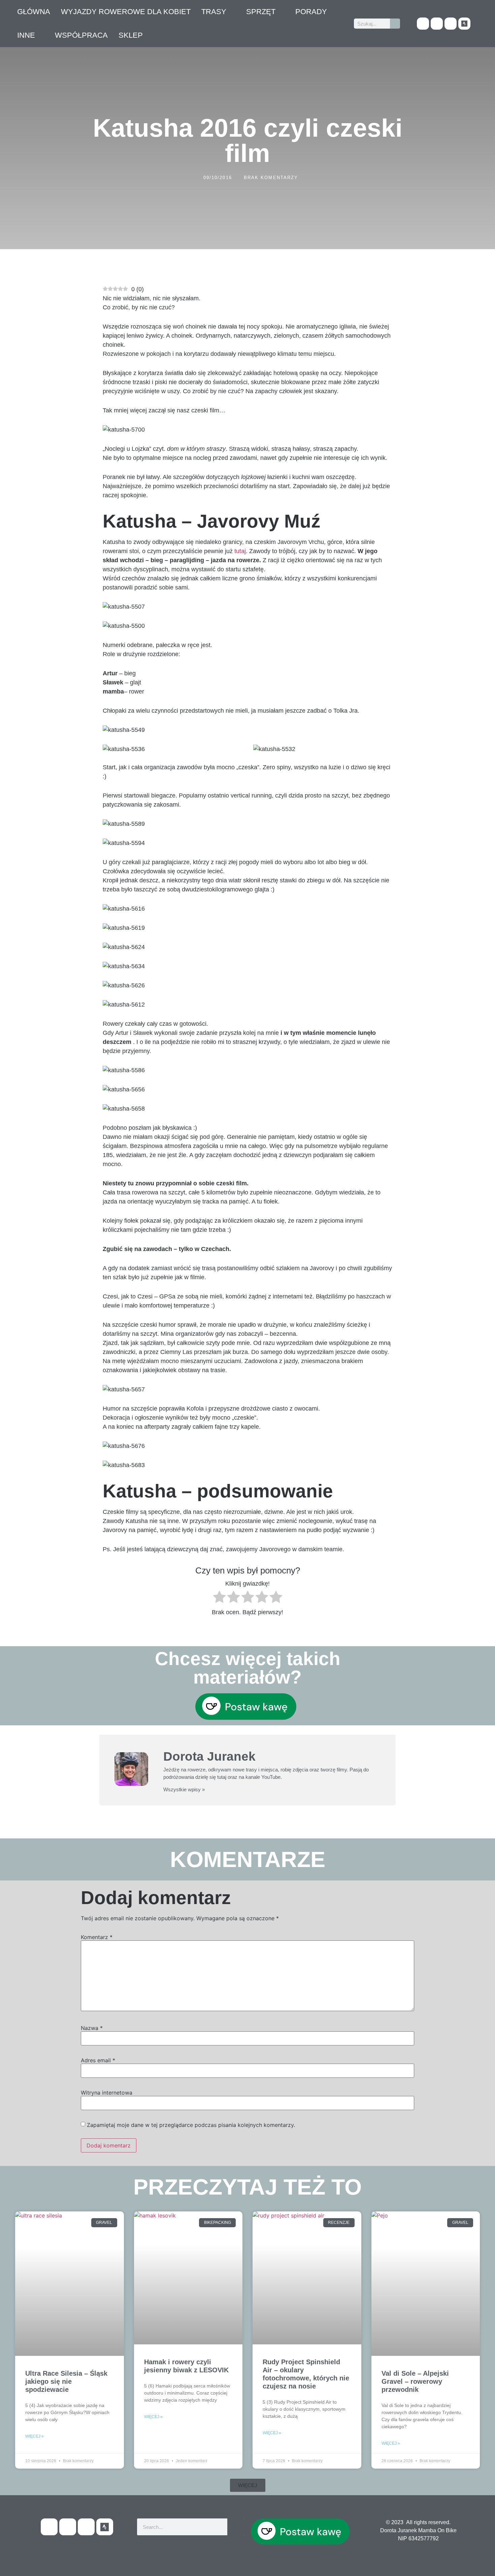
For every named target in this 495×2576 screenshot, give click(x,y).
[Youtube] (437, 24)
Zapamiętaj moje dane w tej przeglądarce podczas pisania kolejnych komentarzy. (191, 2125)
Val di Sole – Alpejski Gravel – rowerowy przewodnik (415, 2381)
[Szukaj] (395, 24)
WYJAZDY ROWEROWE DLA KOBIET (126, 12)
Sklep (131, 35)
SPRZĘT (261, 12)
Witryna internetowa (107, 2093)
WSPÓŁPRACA (81, 35)
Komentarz (97, 1937)
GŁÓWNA (34, 12)
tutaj (240, 551)
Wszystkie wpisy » (184, 1789)
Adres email (98, 2060)
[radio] (219, 1598)
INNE (26, 35)
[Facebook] (423, 24)
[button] (248, 2485)
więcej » (35, 2436)
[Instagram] (451, 24)
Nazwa (92, 2028)
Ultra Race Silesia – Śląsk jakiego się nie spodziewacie (66, 2381)
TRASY (214, 12)
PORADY (311, 12)
